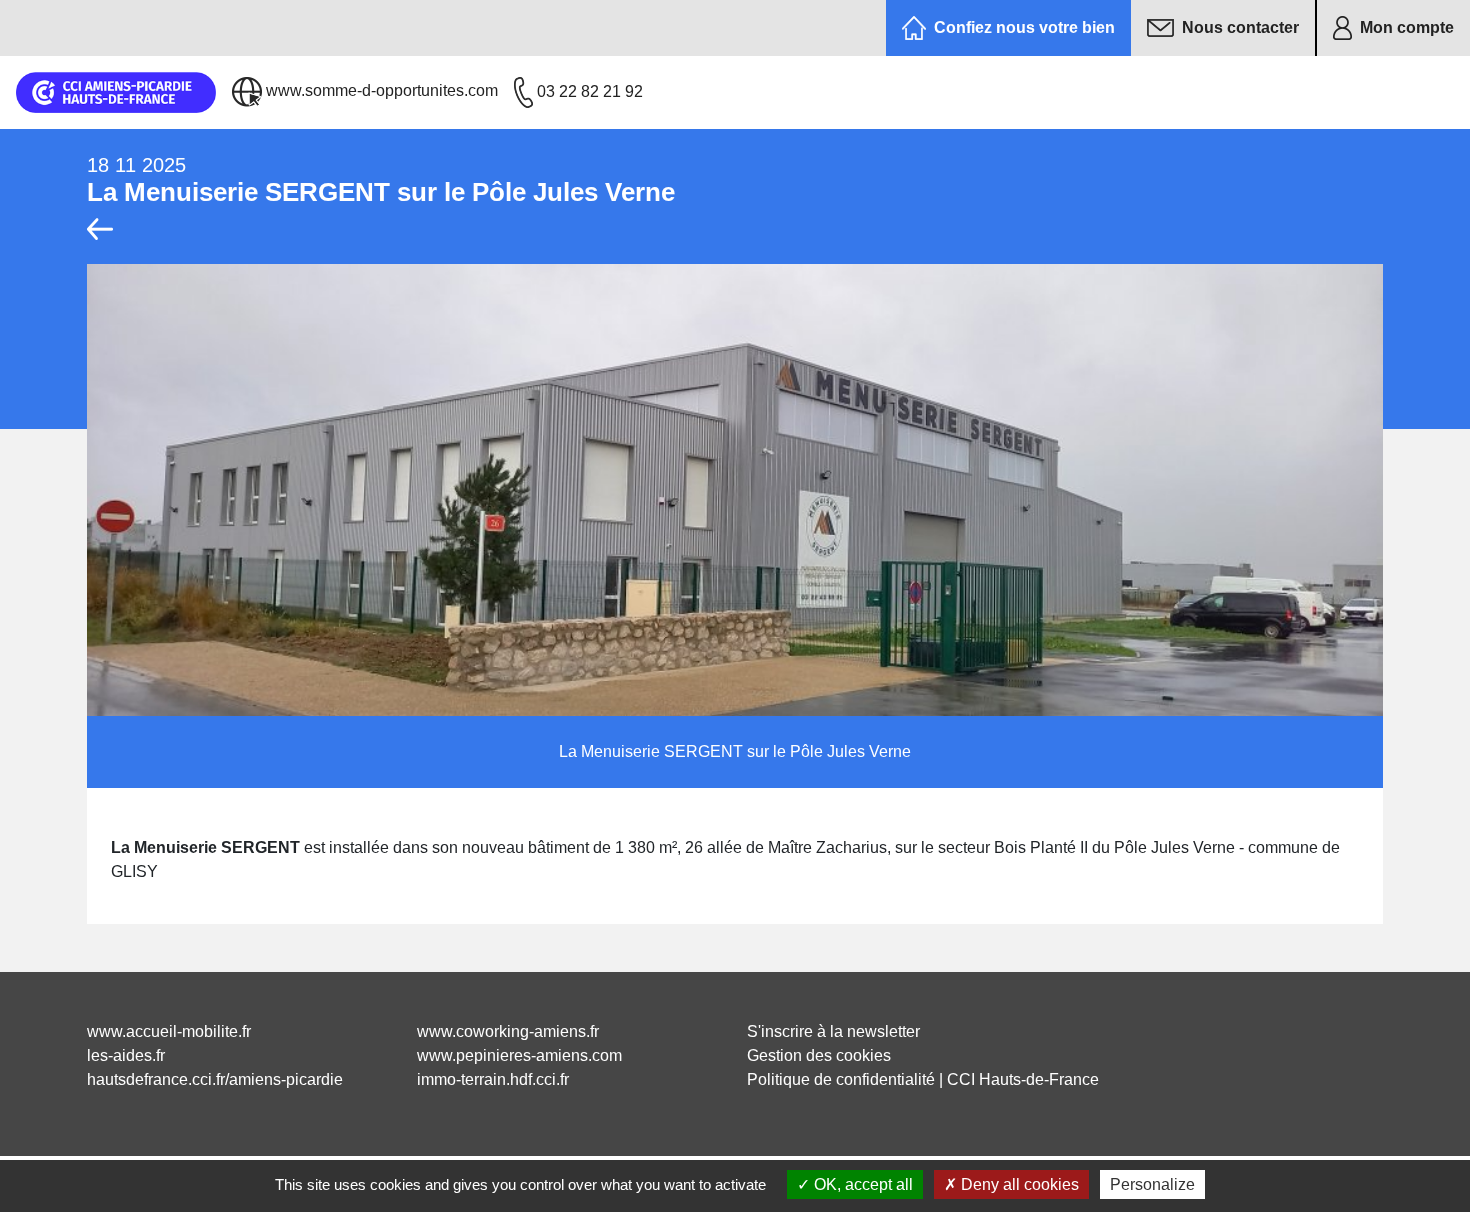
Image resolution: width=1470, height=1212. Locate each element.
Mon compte (1407, 27)
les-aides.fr (126, 1055)
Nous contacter (1240, 27)
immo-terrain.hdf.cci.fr (493, 1079)
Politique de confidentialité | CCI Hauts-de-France (923, 1079)
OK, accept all (861, 1184)
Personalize (1152, 1184)
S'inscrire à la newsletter (833, 1031)
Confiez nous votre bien (1024, 27)
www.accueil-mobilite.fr (169, 1031)
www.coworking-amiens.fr (508, 1031)
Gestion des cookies (819, 1055)
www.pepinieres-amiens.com (519, 1055)
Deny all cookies (1018, 1184)
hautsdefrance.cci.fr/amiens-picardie (215, 1079)
